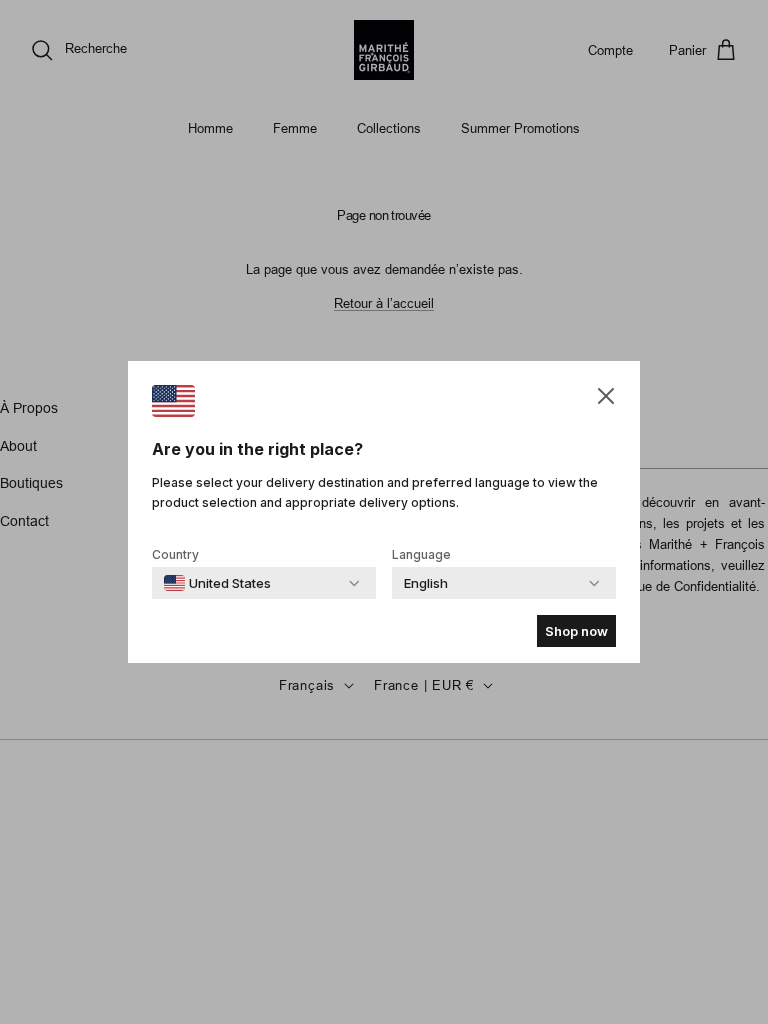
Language (421, 554)
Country (175, 554)
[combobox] (217, 583)
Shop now (576, 631)
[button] (606, 395)
